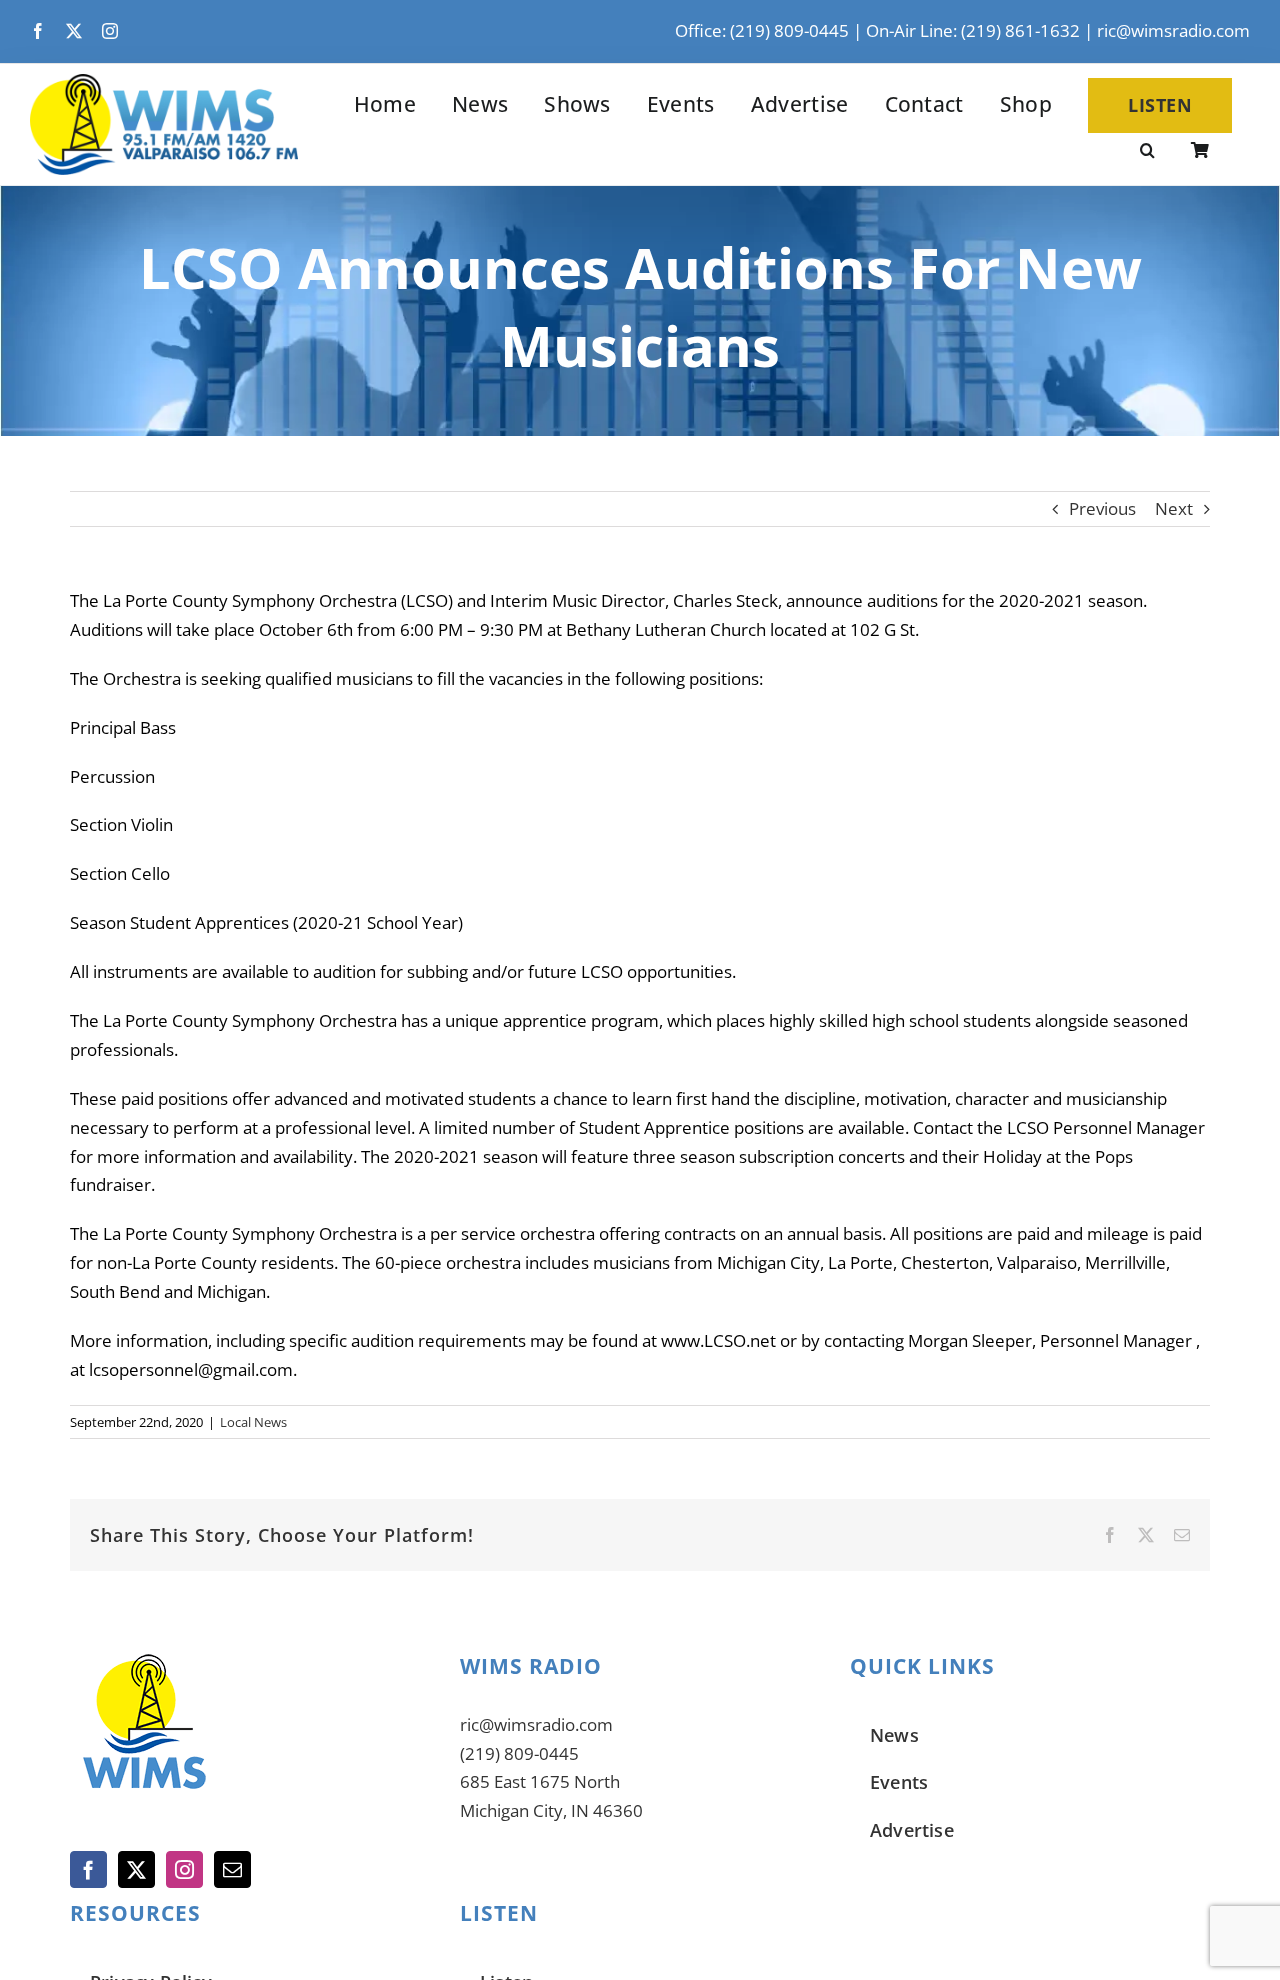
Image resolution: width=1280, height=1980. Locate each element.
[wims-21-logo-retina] (164, 82)
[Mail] (232, 1869)
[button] (1147, 152)
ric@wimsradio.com (1173, 30)
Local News (253, 1422)
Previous (1102, 508)
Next (1174, 508)
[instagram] (110, 31)
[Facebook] (88, 1869)
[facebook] (38, 31)
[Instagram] (184, 1869)
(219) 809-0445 (519, 1753)
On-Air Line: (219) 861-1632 (973, 30)
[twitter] (74, 31)
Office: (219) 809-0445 (762, 30)
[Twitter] (136, 1869)
